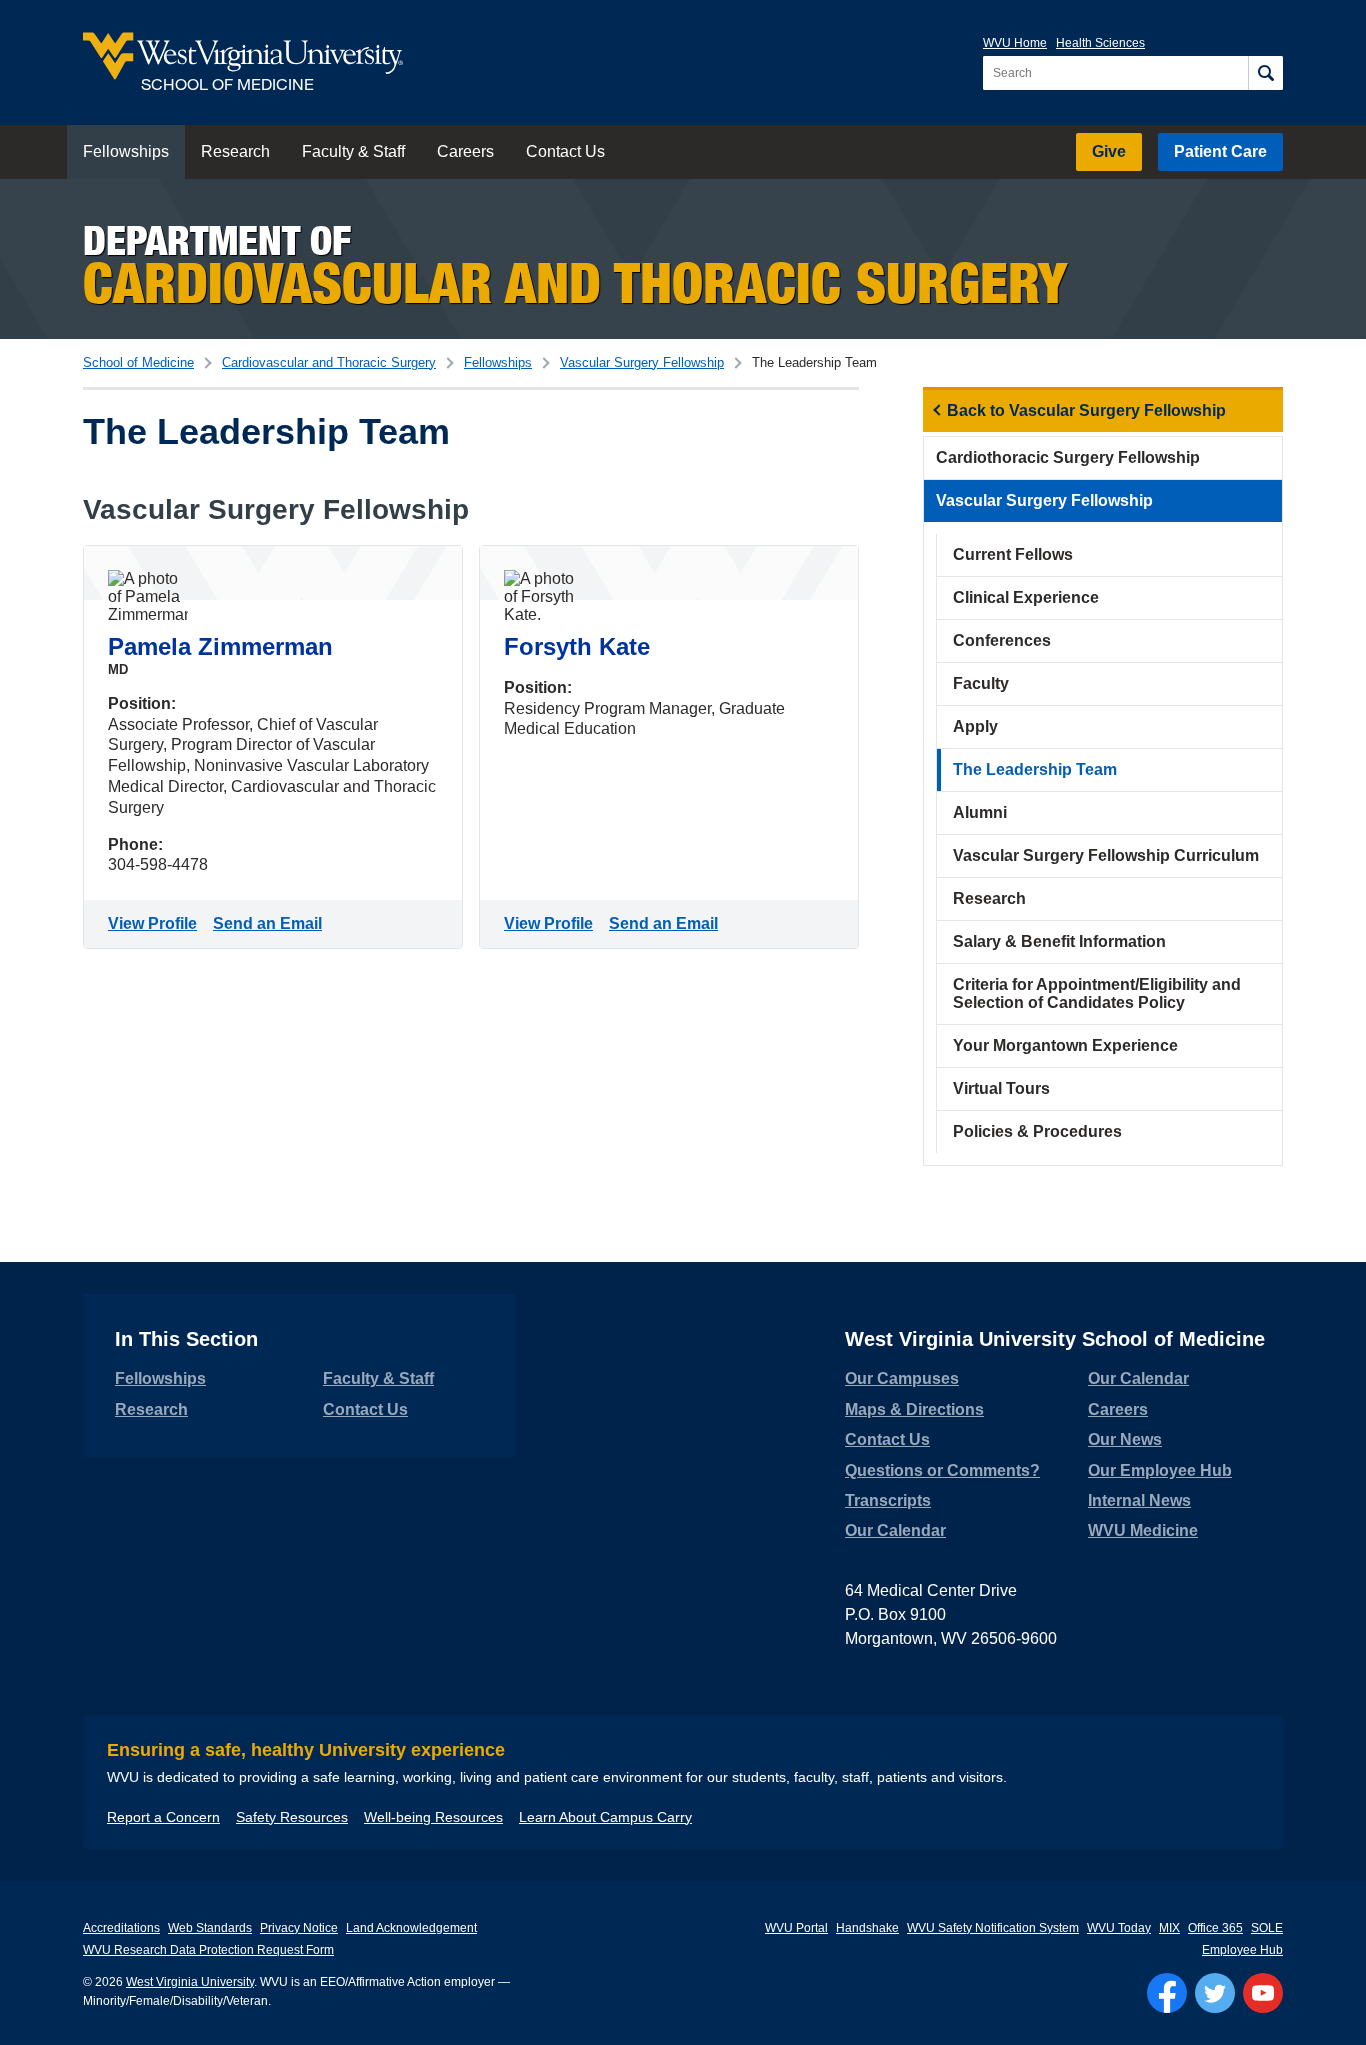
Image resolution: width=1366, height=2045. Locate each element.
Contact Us (565, 151)
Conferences (1002, 640)
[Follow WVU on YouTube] (1263, 1993)
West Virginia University (190, 1982)
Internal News (1139, 1500)
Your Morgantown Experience (1065, 1045)
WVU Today (1119, 1928)
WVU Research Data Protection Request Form (208, 1950)
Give (1109, 151)
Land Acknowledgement (411, 1928)
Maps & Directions (914, 1409)
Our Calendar (895, 1530)
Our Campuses (902, 1378)
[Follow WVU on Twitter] (1215, 1993)
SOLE (1267, 1928)
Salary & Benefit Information (1059, 941)
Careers (465, 151)
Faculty (981, 683)
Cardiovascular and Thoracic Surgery (329, 362)
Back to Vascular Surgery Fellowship (1086, 410)
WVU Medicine (1143, 1530)
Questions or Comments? (942, 1470)
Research (235, 151)
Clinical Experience (1026, 597)
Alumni (980, 812)
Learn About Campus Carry (605, 1817)
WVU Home (1015, 43)
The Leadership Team (1035, 769)
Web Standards (210, 1928)
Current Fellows (1013, 554)
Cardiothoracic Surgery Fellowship (1068, 457)
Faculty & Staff (353, 151)
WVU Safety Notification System (993, 1928)
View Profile (156, 923)
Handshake (867, 1928)
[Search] (1265, 73)
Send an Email (271, 923)
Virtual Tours (1001, 1088)
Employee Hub (1242, 1950)
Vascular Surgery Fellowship (642, 362)
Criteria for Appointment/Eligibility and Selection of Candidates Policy (1097, 993)
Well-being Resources (433, 1817)
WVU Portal (796, 1928)
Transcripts (888, 1500)
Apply (975, 726)
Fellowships (126, 151)
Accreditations (121, 1928)
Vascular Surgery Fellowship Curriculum (1106, 855)
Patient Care (1220, 151)
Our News (1125, 1439)
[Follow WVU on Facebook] (1167, 1993)
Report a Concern (163, 1817)
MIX (1169, 1928)
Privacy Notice (299, 1928)
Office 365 (1215, 1928)
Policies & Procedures (1037, 1131)
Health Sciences (1100, 43)
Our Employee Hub (1160, 1470)
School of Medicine (138, 362)
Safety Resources (292, 1817)
